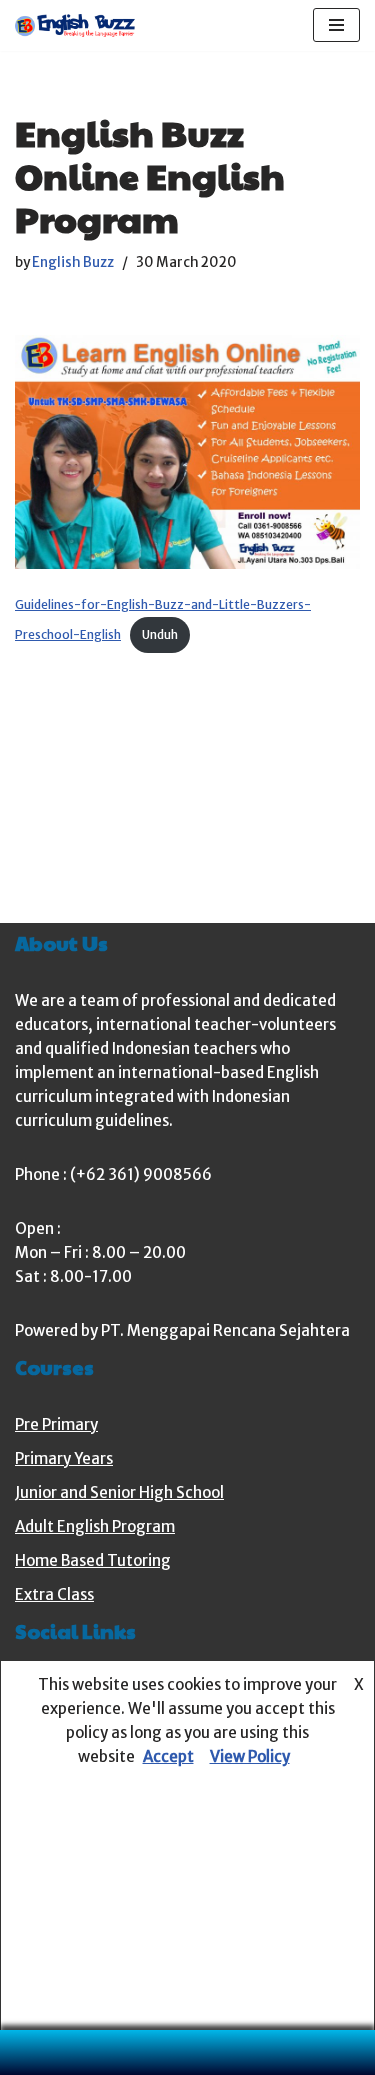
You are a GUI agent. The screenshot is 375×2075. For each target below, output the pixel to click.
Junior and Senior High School (119, 1492)
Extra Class (54, 1594)
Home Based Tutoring (93, 1560)
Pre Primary (56, 1424)
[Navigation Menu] (336, 25)
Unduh (160, 634)
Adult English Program (95, 1526)
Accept (168, 1756)
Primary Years (64, 1458)
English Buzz (73, 262)
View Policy (250, 1756)
